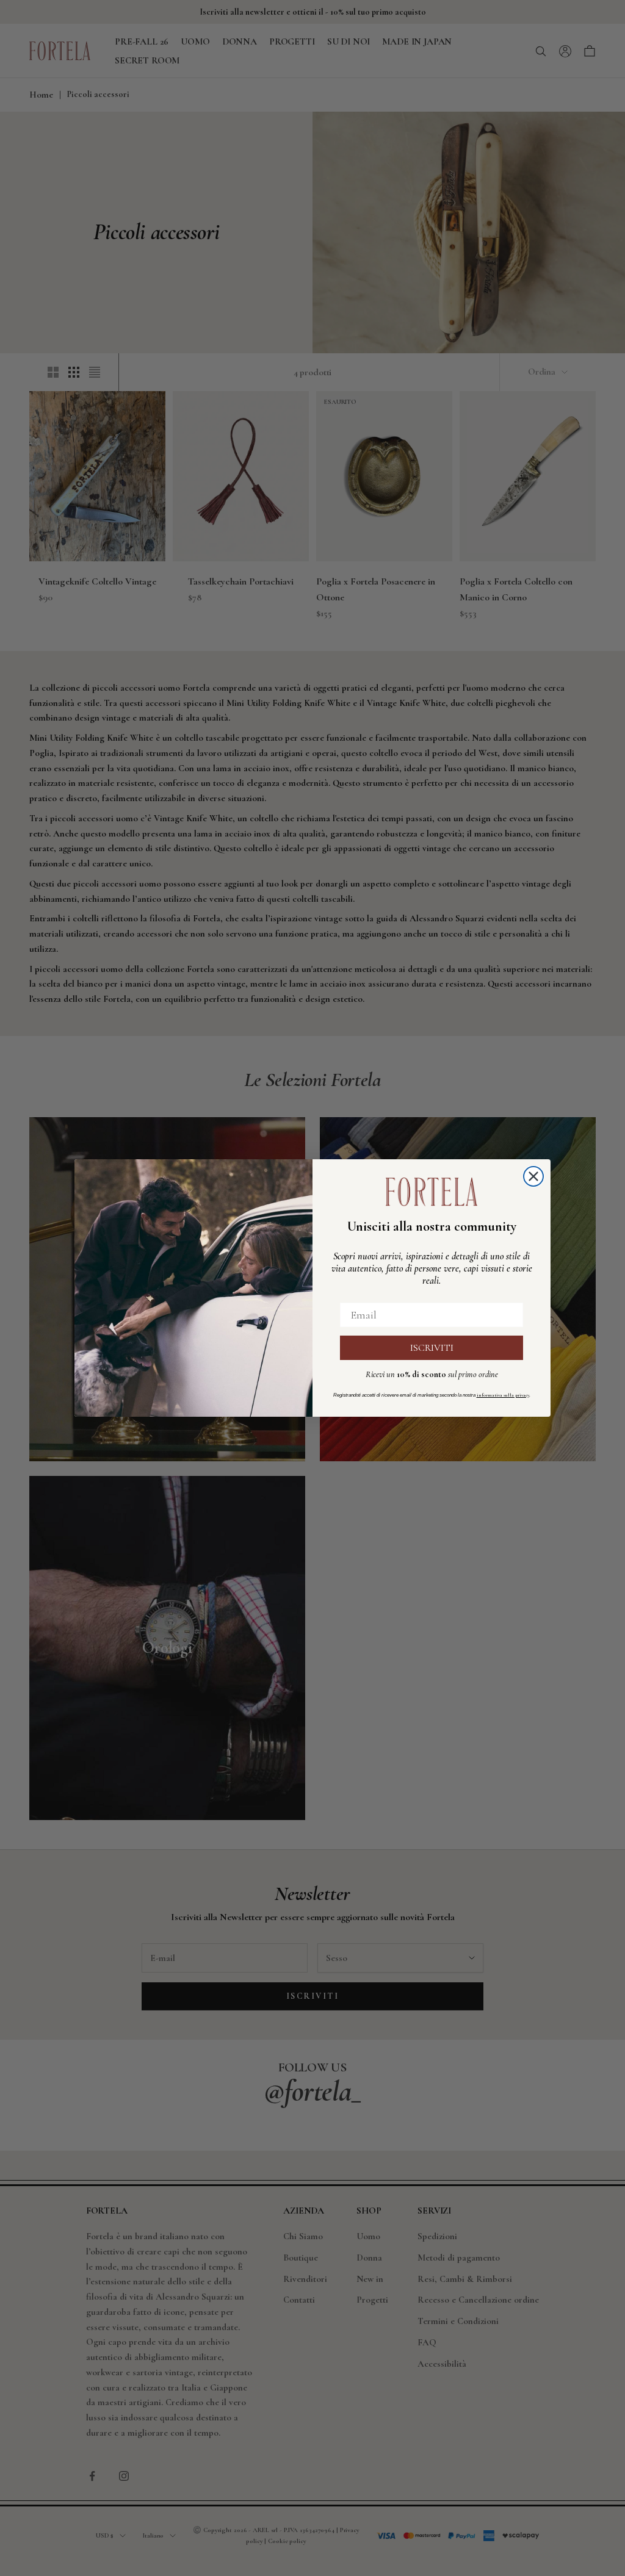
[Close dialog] (533, 1176)
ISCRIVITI (432, 1348)
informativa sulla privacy (503, 1395)
